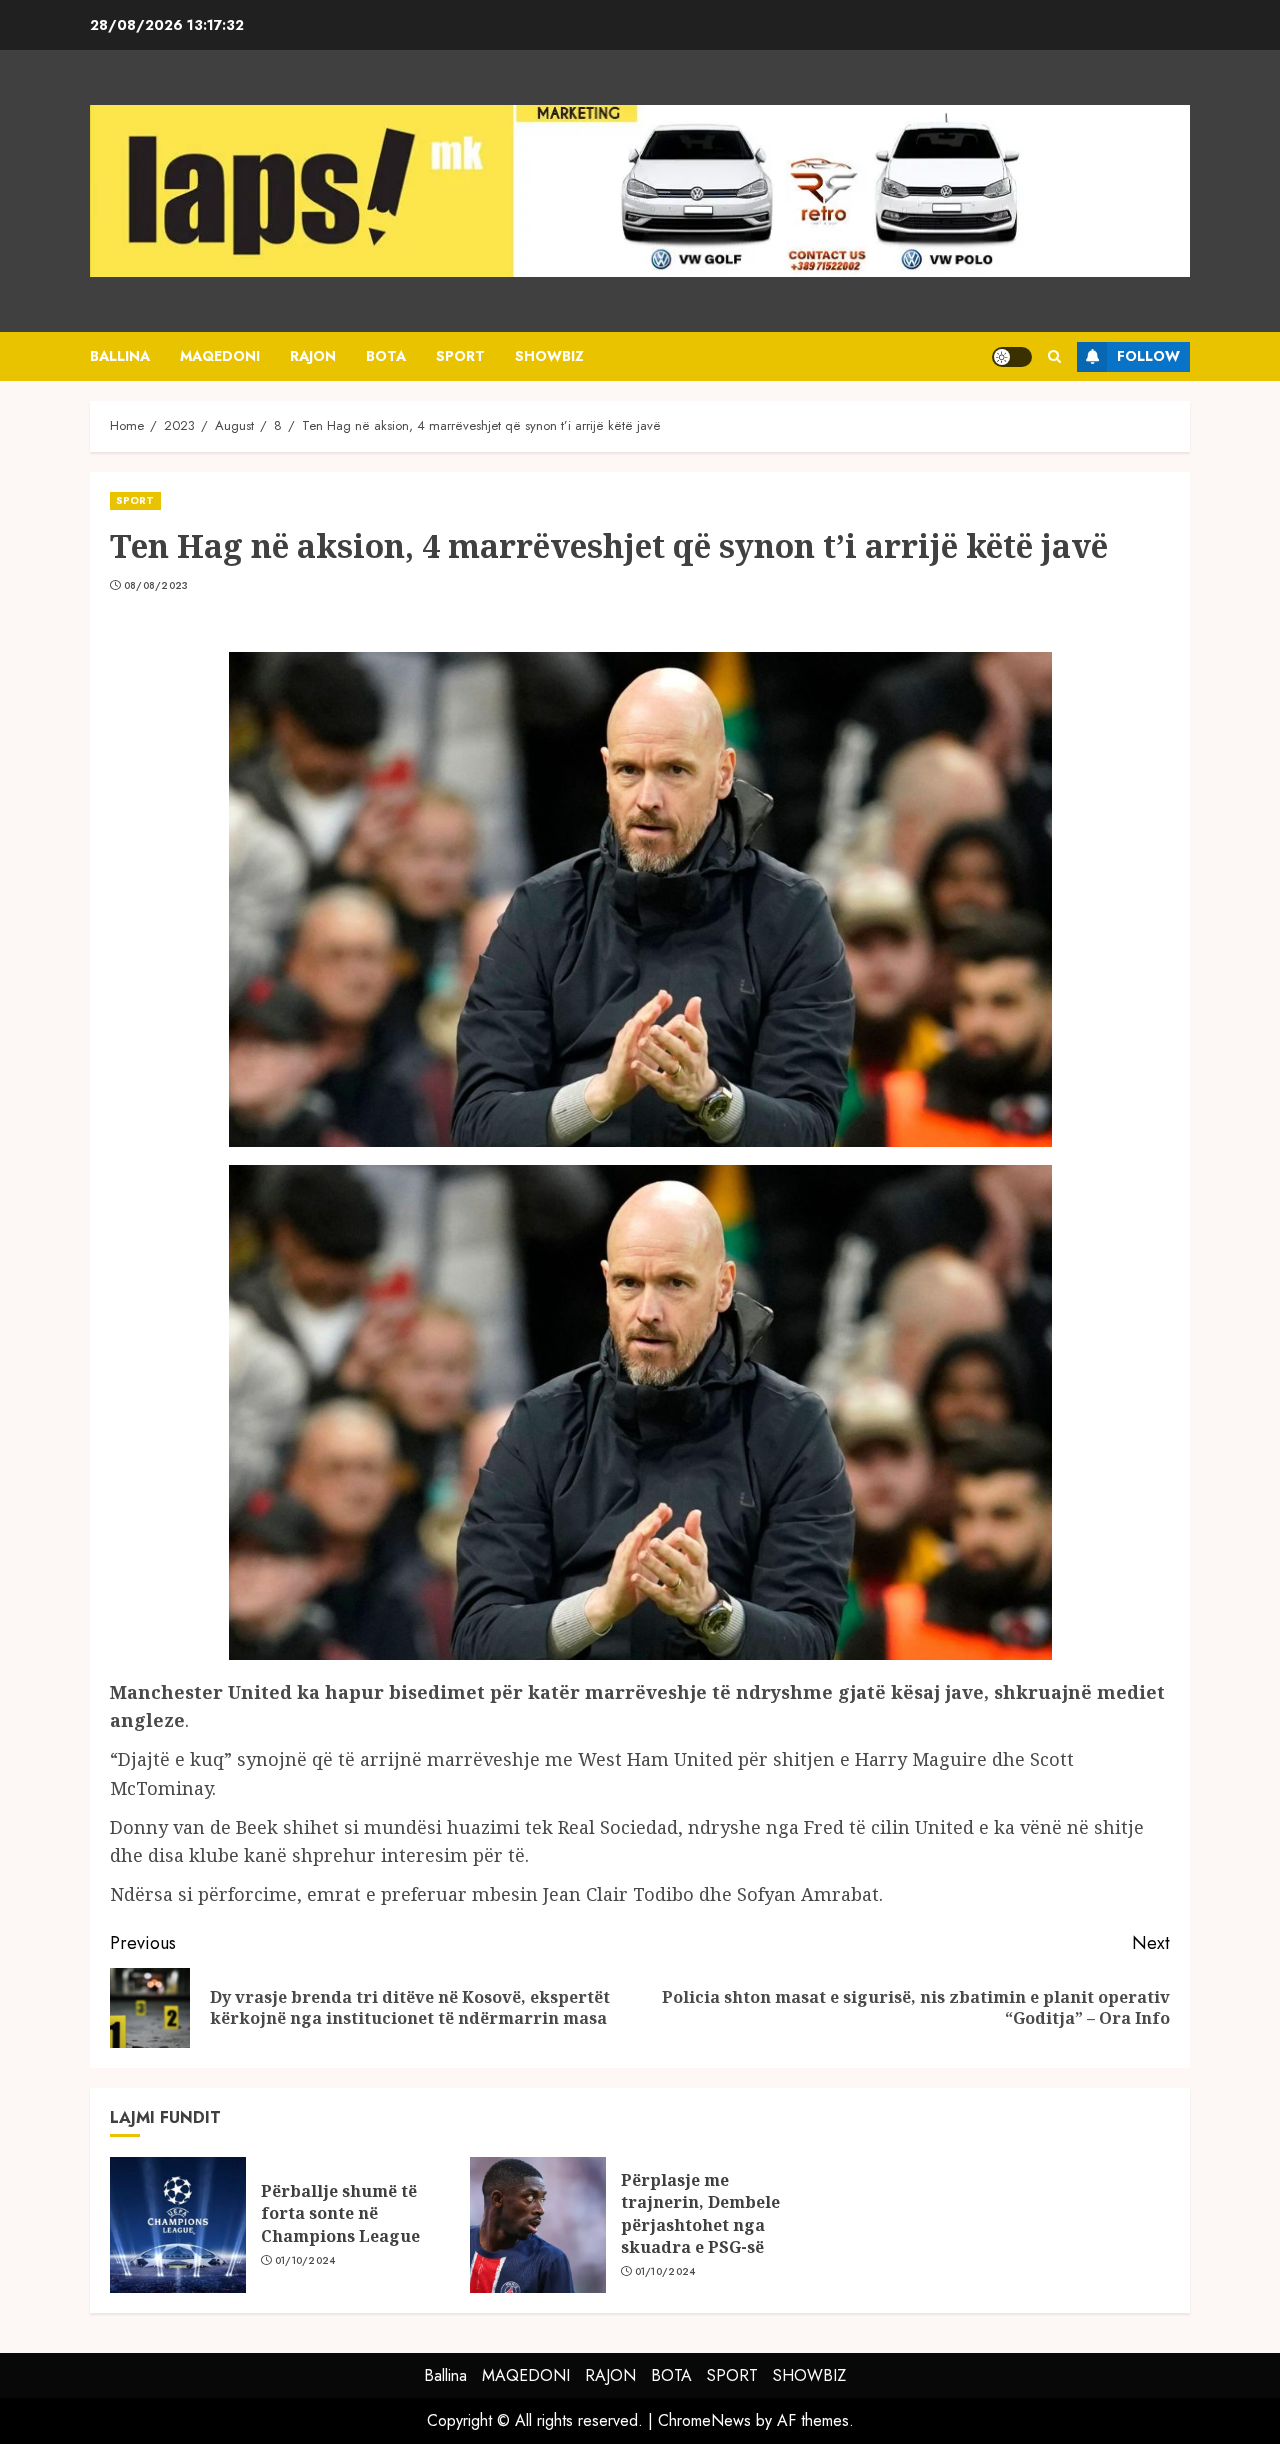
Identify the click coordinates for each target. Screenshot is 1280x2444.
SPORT (460, 356)
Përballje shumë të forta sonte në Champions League (340, 2213)
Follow (1148, 356)
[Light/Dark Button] (1012, 357)
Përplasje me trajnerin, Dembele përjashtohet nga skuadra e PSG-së (700, 2213)
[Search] (1054, 356)
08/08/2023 (156, 586)
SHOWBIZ (549, 356)
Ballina (120, 356)
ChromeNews (704, 2420)
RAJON (313, 356)
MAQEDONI (220, 356)
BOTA (386, 356)
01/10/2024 (305, 2261)
